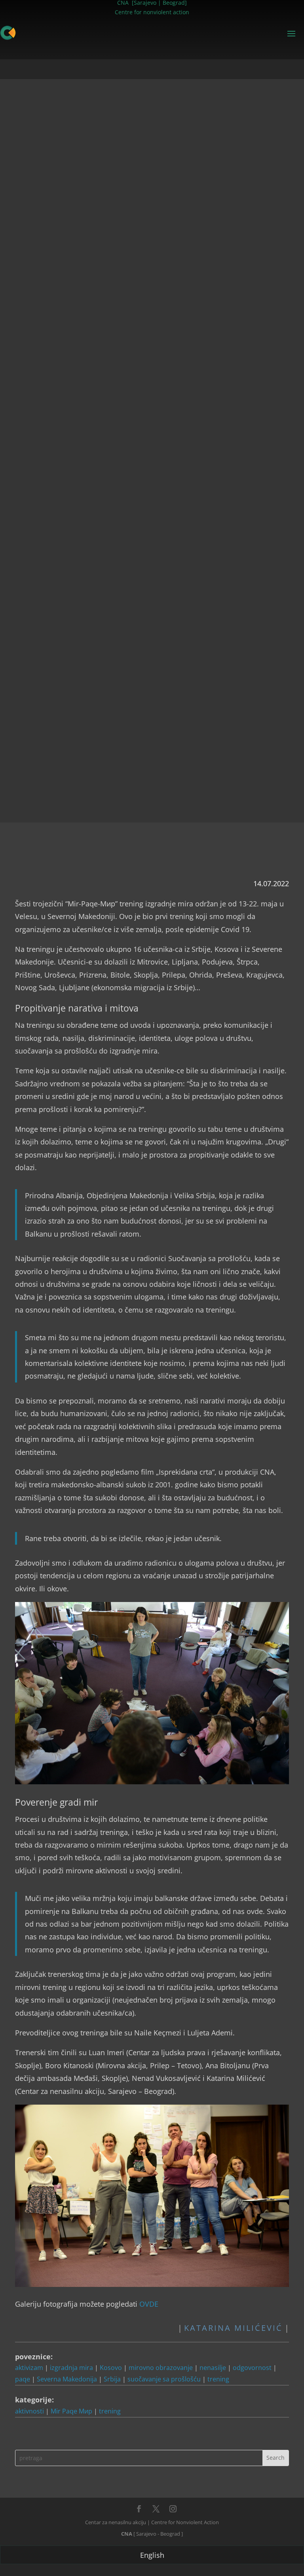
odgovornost (252, 2368)
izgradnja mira (71, 2368)
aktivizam (29, 2368)
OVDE (149, 2304)
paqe (23, 2379)
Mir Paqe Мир (71, 2411)
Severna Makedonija (67, 2379)
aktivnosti (29, 2411)
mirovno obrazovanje (161, 2368)
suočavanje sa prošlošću (164, 2379)
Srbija (112, 2379)
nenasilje (213, 2368)
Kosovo (111, 2368)
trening (218, 2379)
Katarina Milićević (233, 2328)
